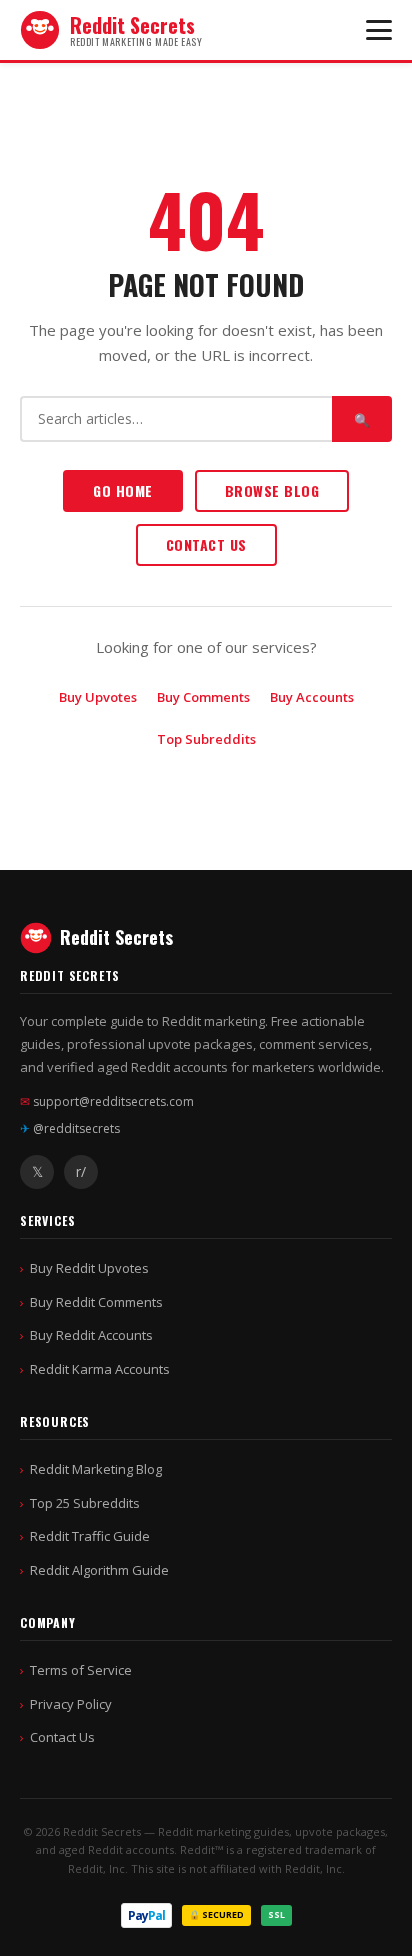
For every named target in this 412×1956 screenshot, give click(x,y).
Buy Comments (203, 697)
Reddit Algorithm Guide (99, 1570)
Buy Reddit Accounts (91, 1335)
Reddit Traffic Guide (90, 1536)
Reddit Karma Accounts (100, 1369)
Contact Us (206, 544)
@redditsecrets (70, 1128)
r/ (81, 1171)
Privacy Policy (71, 1704)
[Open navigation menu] (379, 30)
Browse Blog (272, 490)
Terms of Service (81, 1670)
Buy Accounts (312, 697)
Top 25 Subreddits (85, 1503)
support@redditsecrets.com (107, 1101)
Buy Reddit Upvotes (89, 1268)
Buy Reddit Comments (96, 1302)
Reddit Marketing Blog (96, 1469)
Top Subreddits (206, 739)
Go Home (123, 490)
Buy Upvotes (98, 697)
